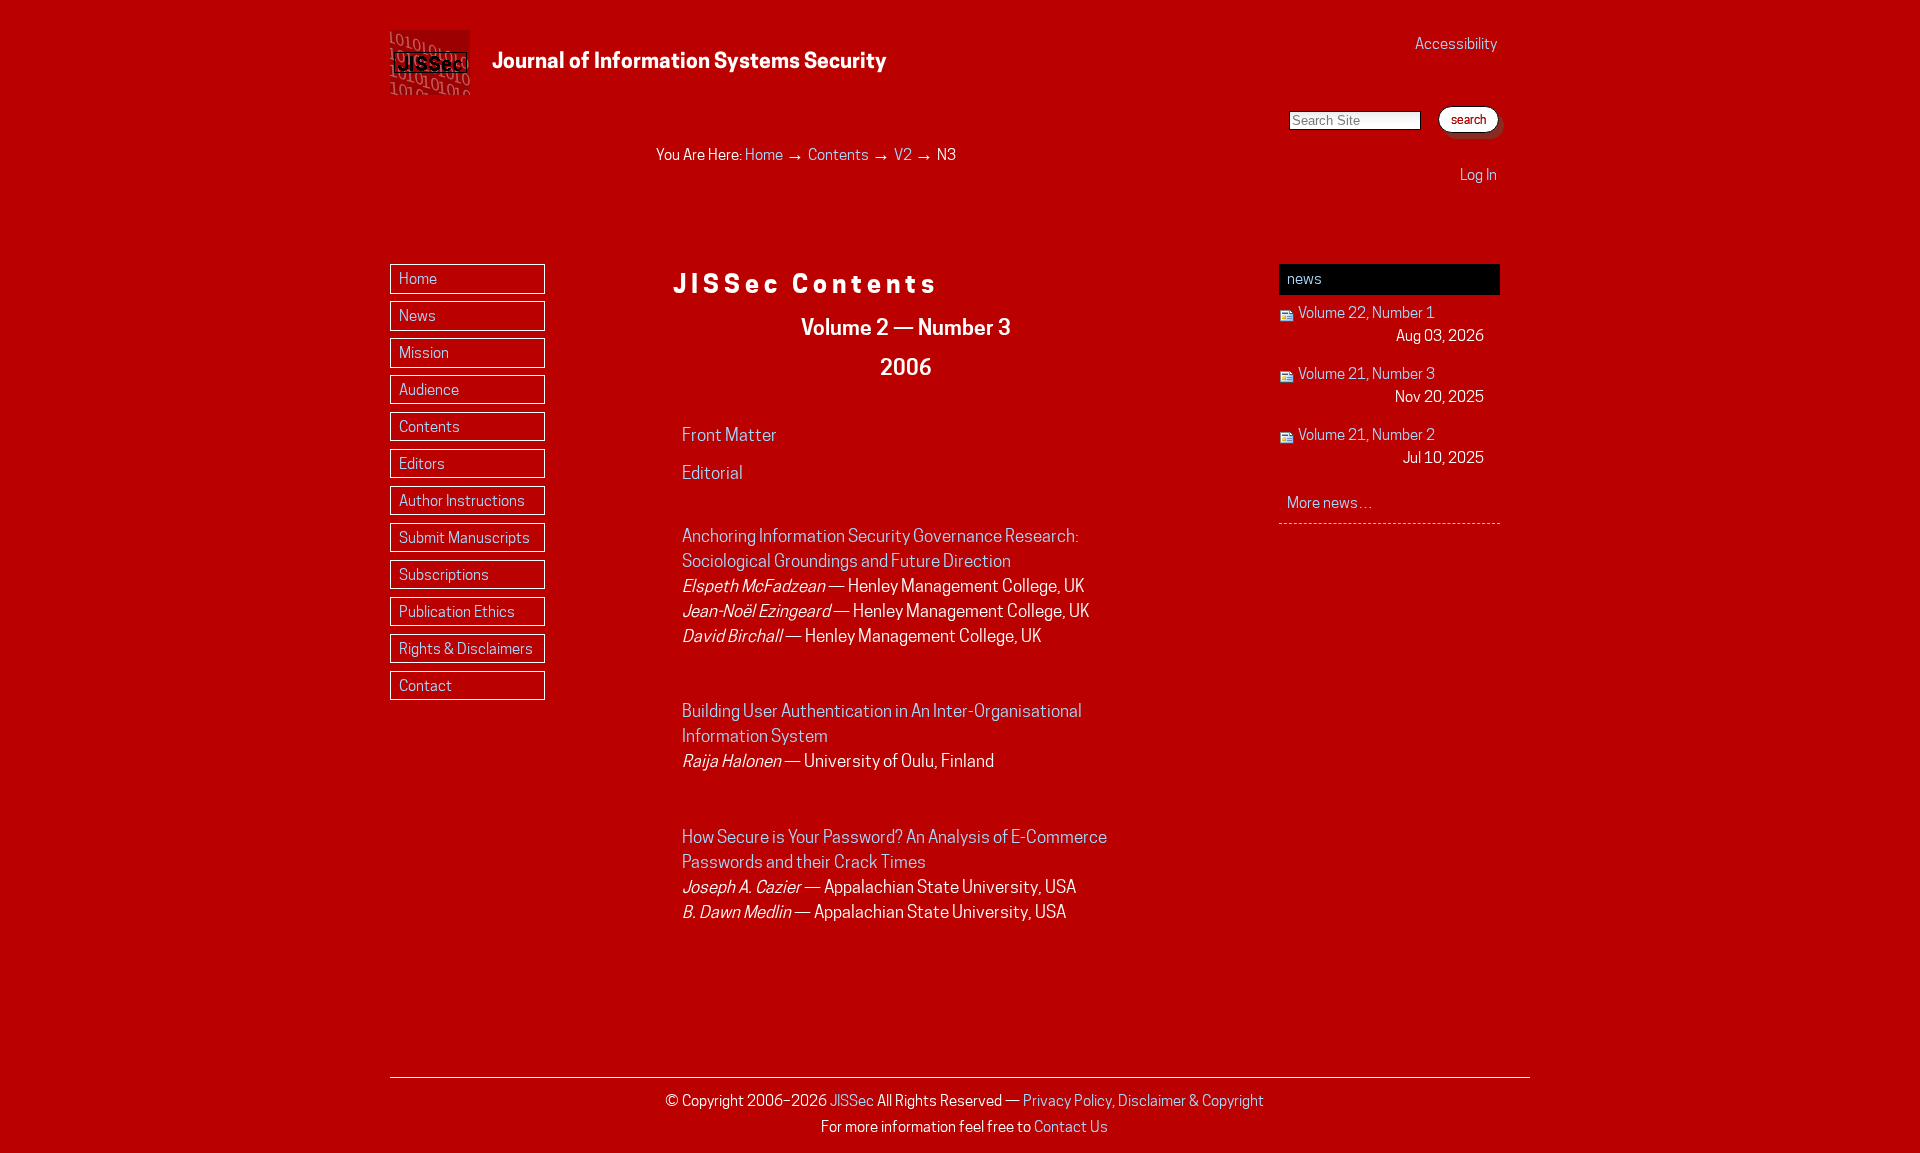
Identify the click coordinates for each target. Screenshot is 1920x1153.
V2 (903, 154)
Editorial (712, 473)
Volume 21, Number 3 (1389, 385)
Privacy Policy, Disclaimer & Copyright (1143, 1100)
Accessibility (1456, 43)
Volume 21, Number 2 (1389, 446)
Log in (1478, 174)
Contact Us (1071, 1126)
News (1304, 278)
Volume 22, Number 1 (1389, 324)
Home (764, 154)
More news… (1330, 502)
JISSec (852, 1100)
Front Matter (729, 435)
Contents (838, 154)
